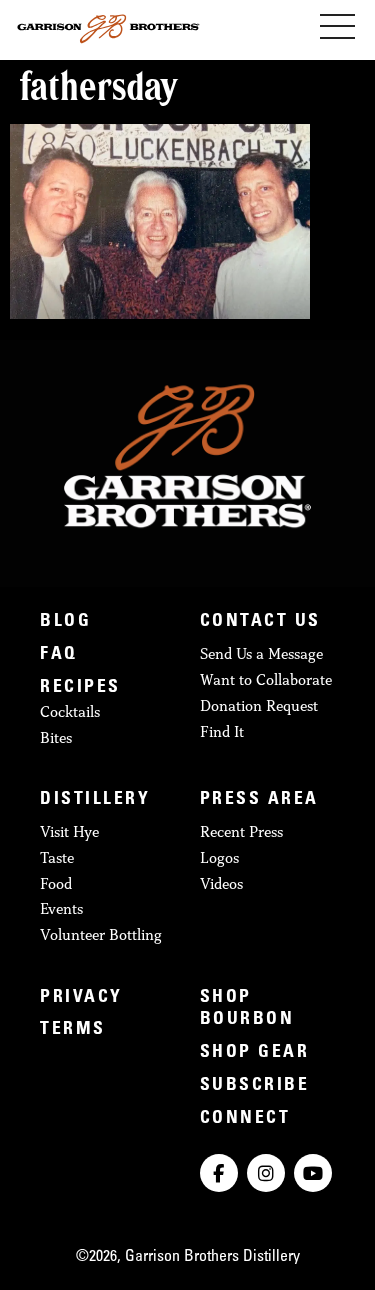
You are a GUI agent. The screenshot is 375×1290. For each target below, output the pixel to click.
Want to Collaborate (266, 679)
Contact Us (260, 622)
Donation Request (259, 705)
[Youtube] (313, 1173)
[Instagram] (266, 1173)
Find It (222, 731)
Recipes (80, 688)
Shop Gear (255, 1053)
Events (61, 908)
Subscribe (255, 1086)
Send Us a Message (261, 653)
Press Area (259, 800)
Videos (221, 883)
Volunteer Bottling (101, 934)
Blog (65, 622)
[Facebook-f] (219, 1173)
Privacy (81, 998)
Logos (219, 857)
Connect (245, 1119)
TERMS (73, 1030)
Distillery (95, 800)
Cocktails (70, 711)
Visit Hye (69, 831)
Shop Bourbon (247, 1009)
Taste (57, 857)
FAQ (59, 655)
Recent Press (241, 831)
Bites (56, 737)
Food (56, 883)
